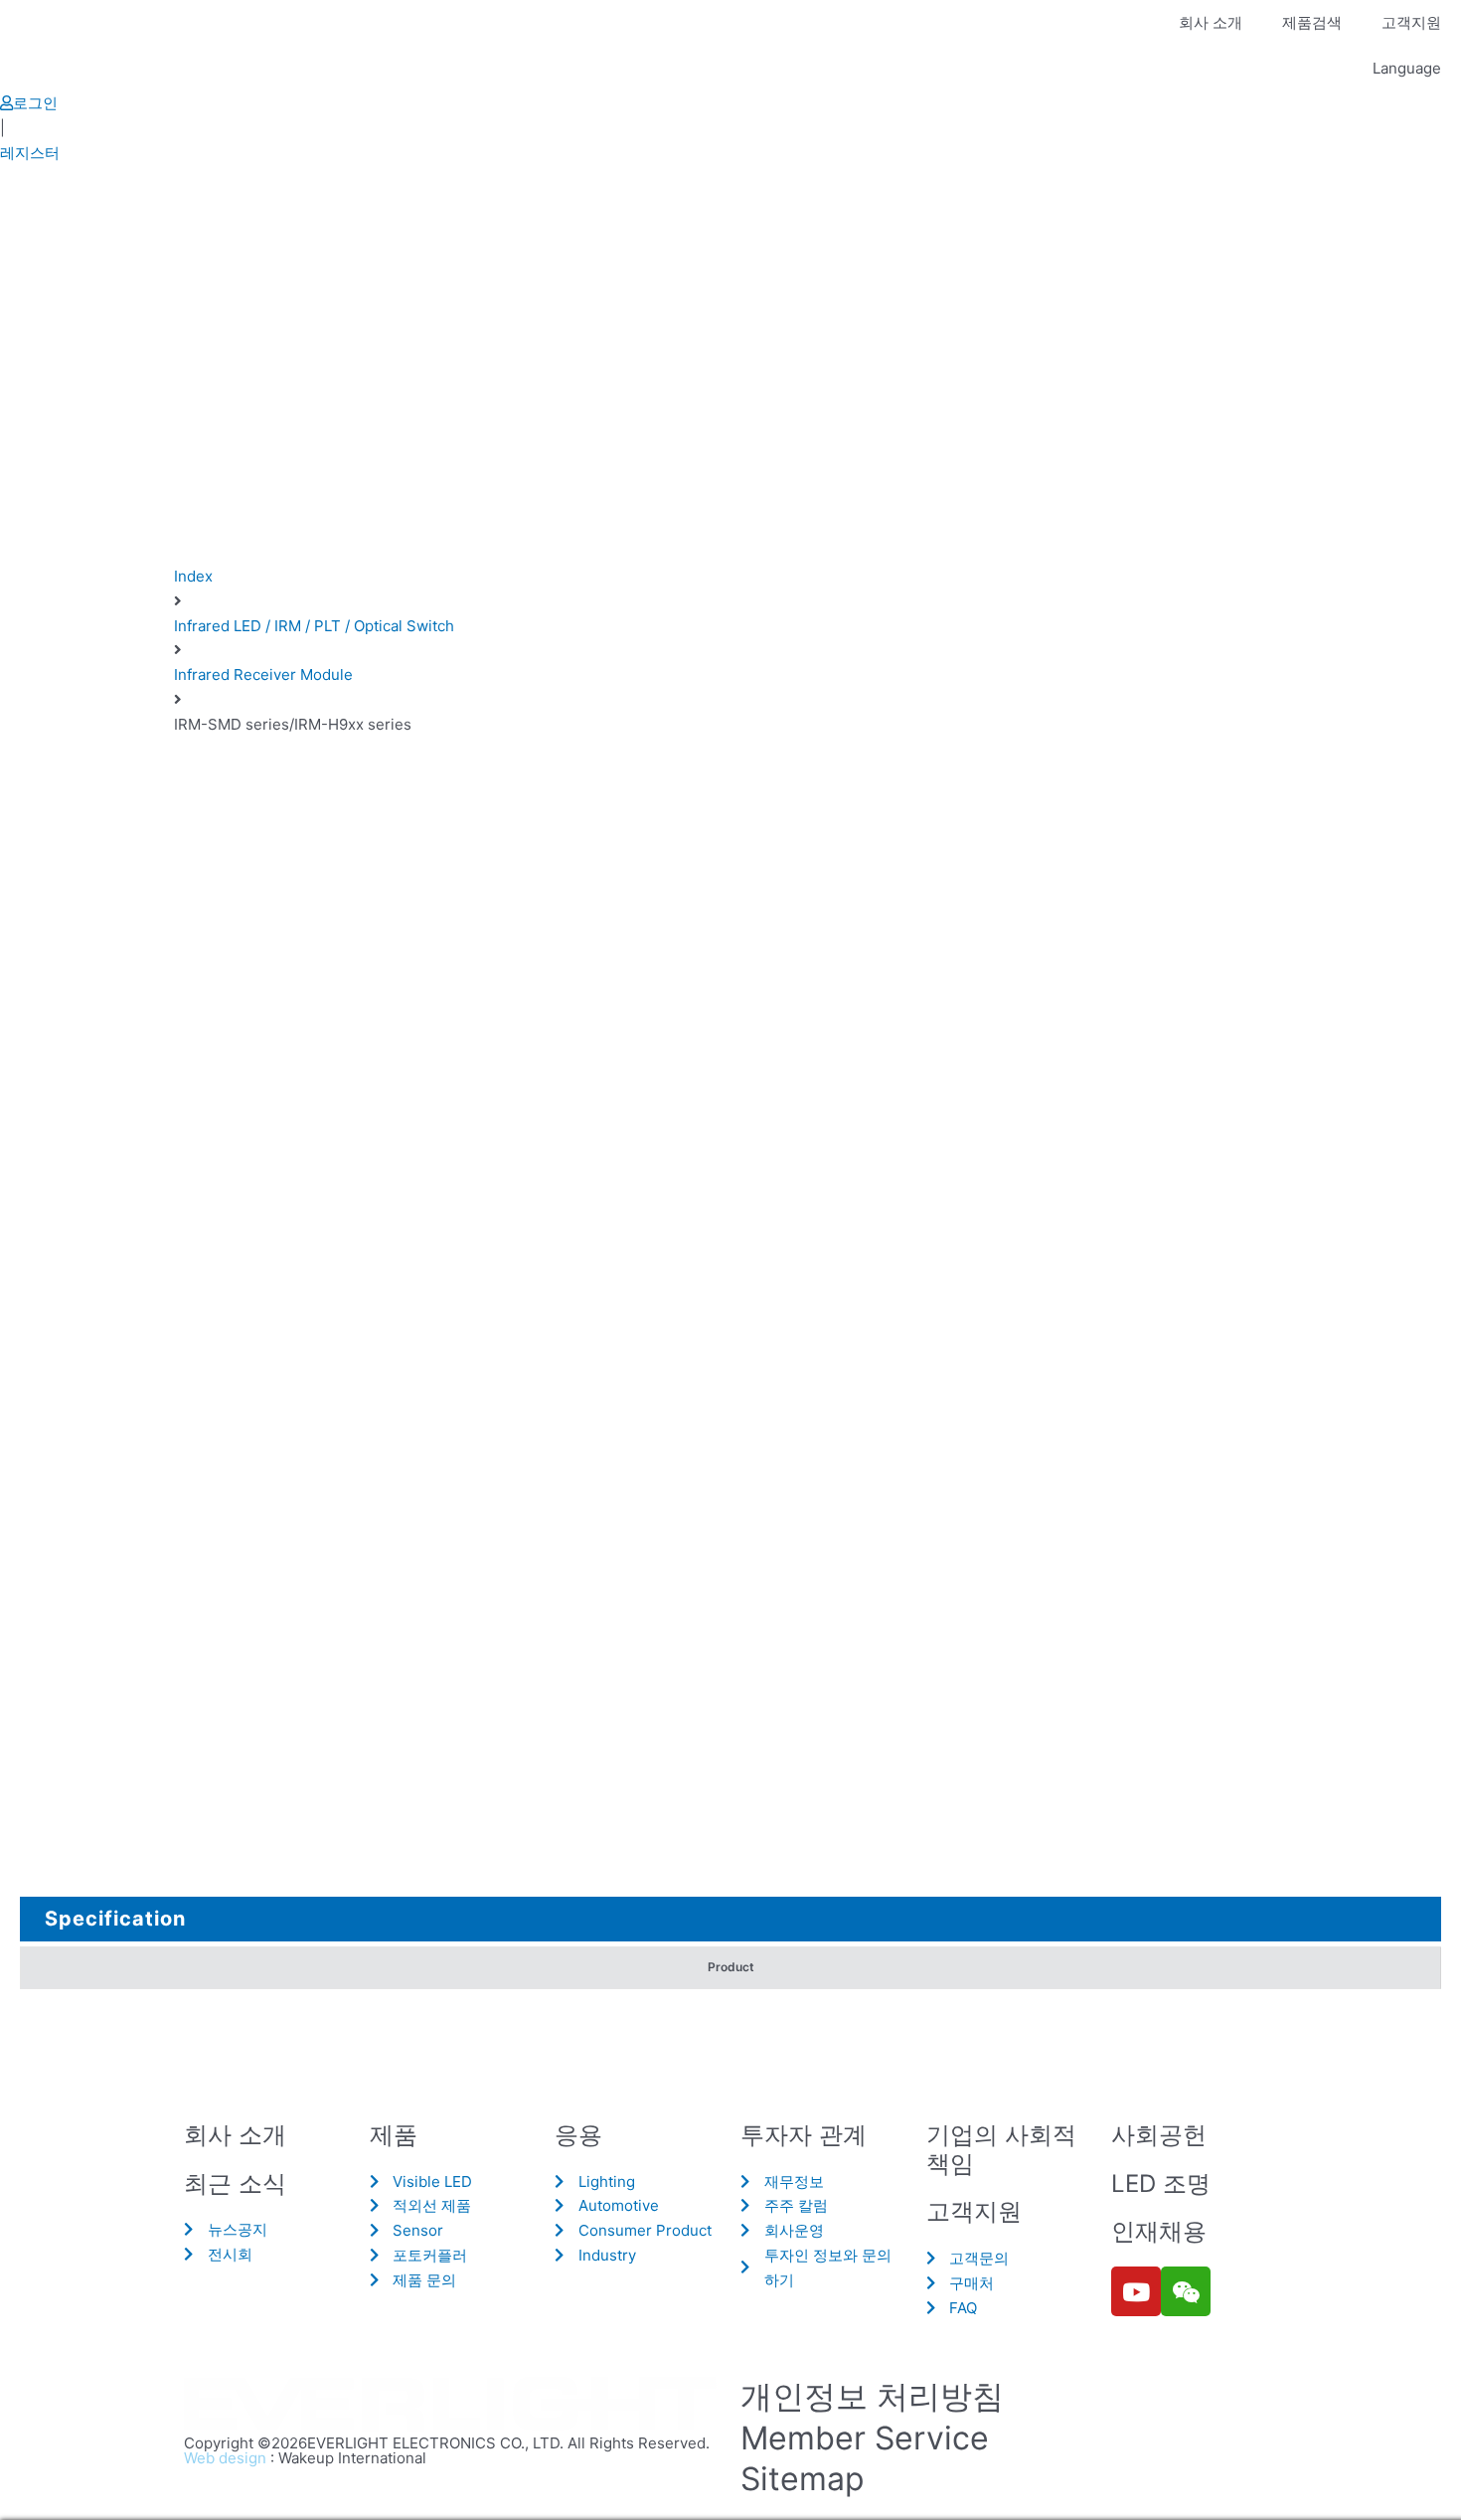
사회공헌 (1159, 2135)
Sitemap (803, 2479)
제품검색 (1312, 22)
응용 (578, 2135)
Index (193, 576)
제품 (394, 2135)
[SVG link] (452, 2405)
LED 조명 (1161, 2184)
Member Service (865, 2438)
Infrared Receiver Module (263, 674)
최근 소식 (235, 2184)
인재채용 (1159, 2231)
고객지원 (1411, 22)
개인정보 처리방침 (872, 2396)
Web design (225, 2458)
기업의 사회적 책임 (1001, 2149)
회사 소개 (1211, 22)
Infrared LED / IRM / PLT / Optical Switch (314, 626)
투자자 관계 (804, 2135)
